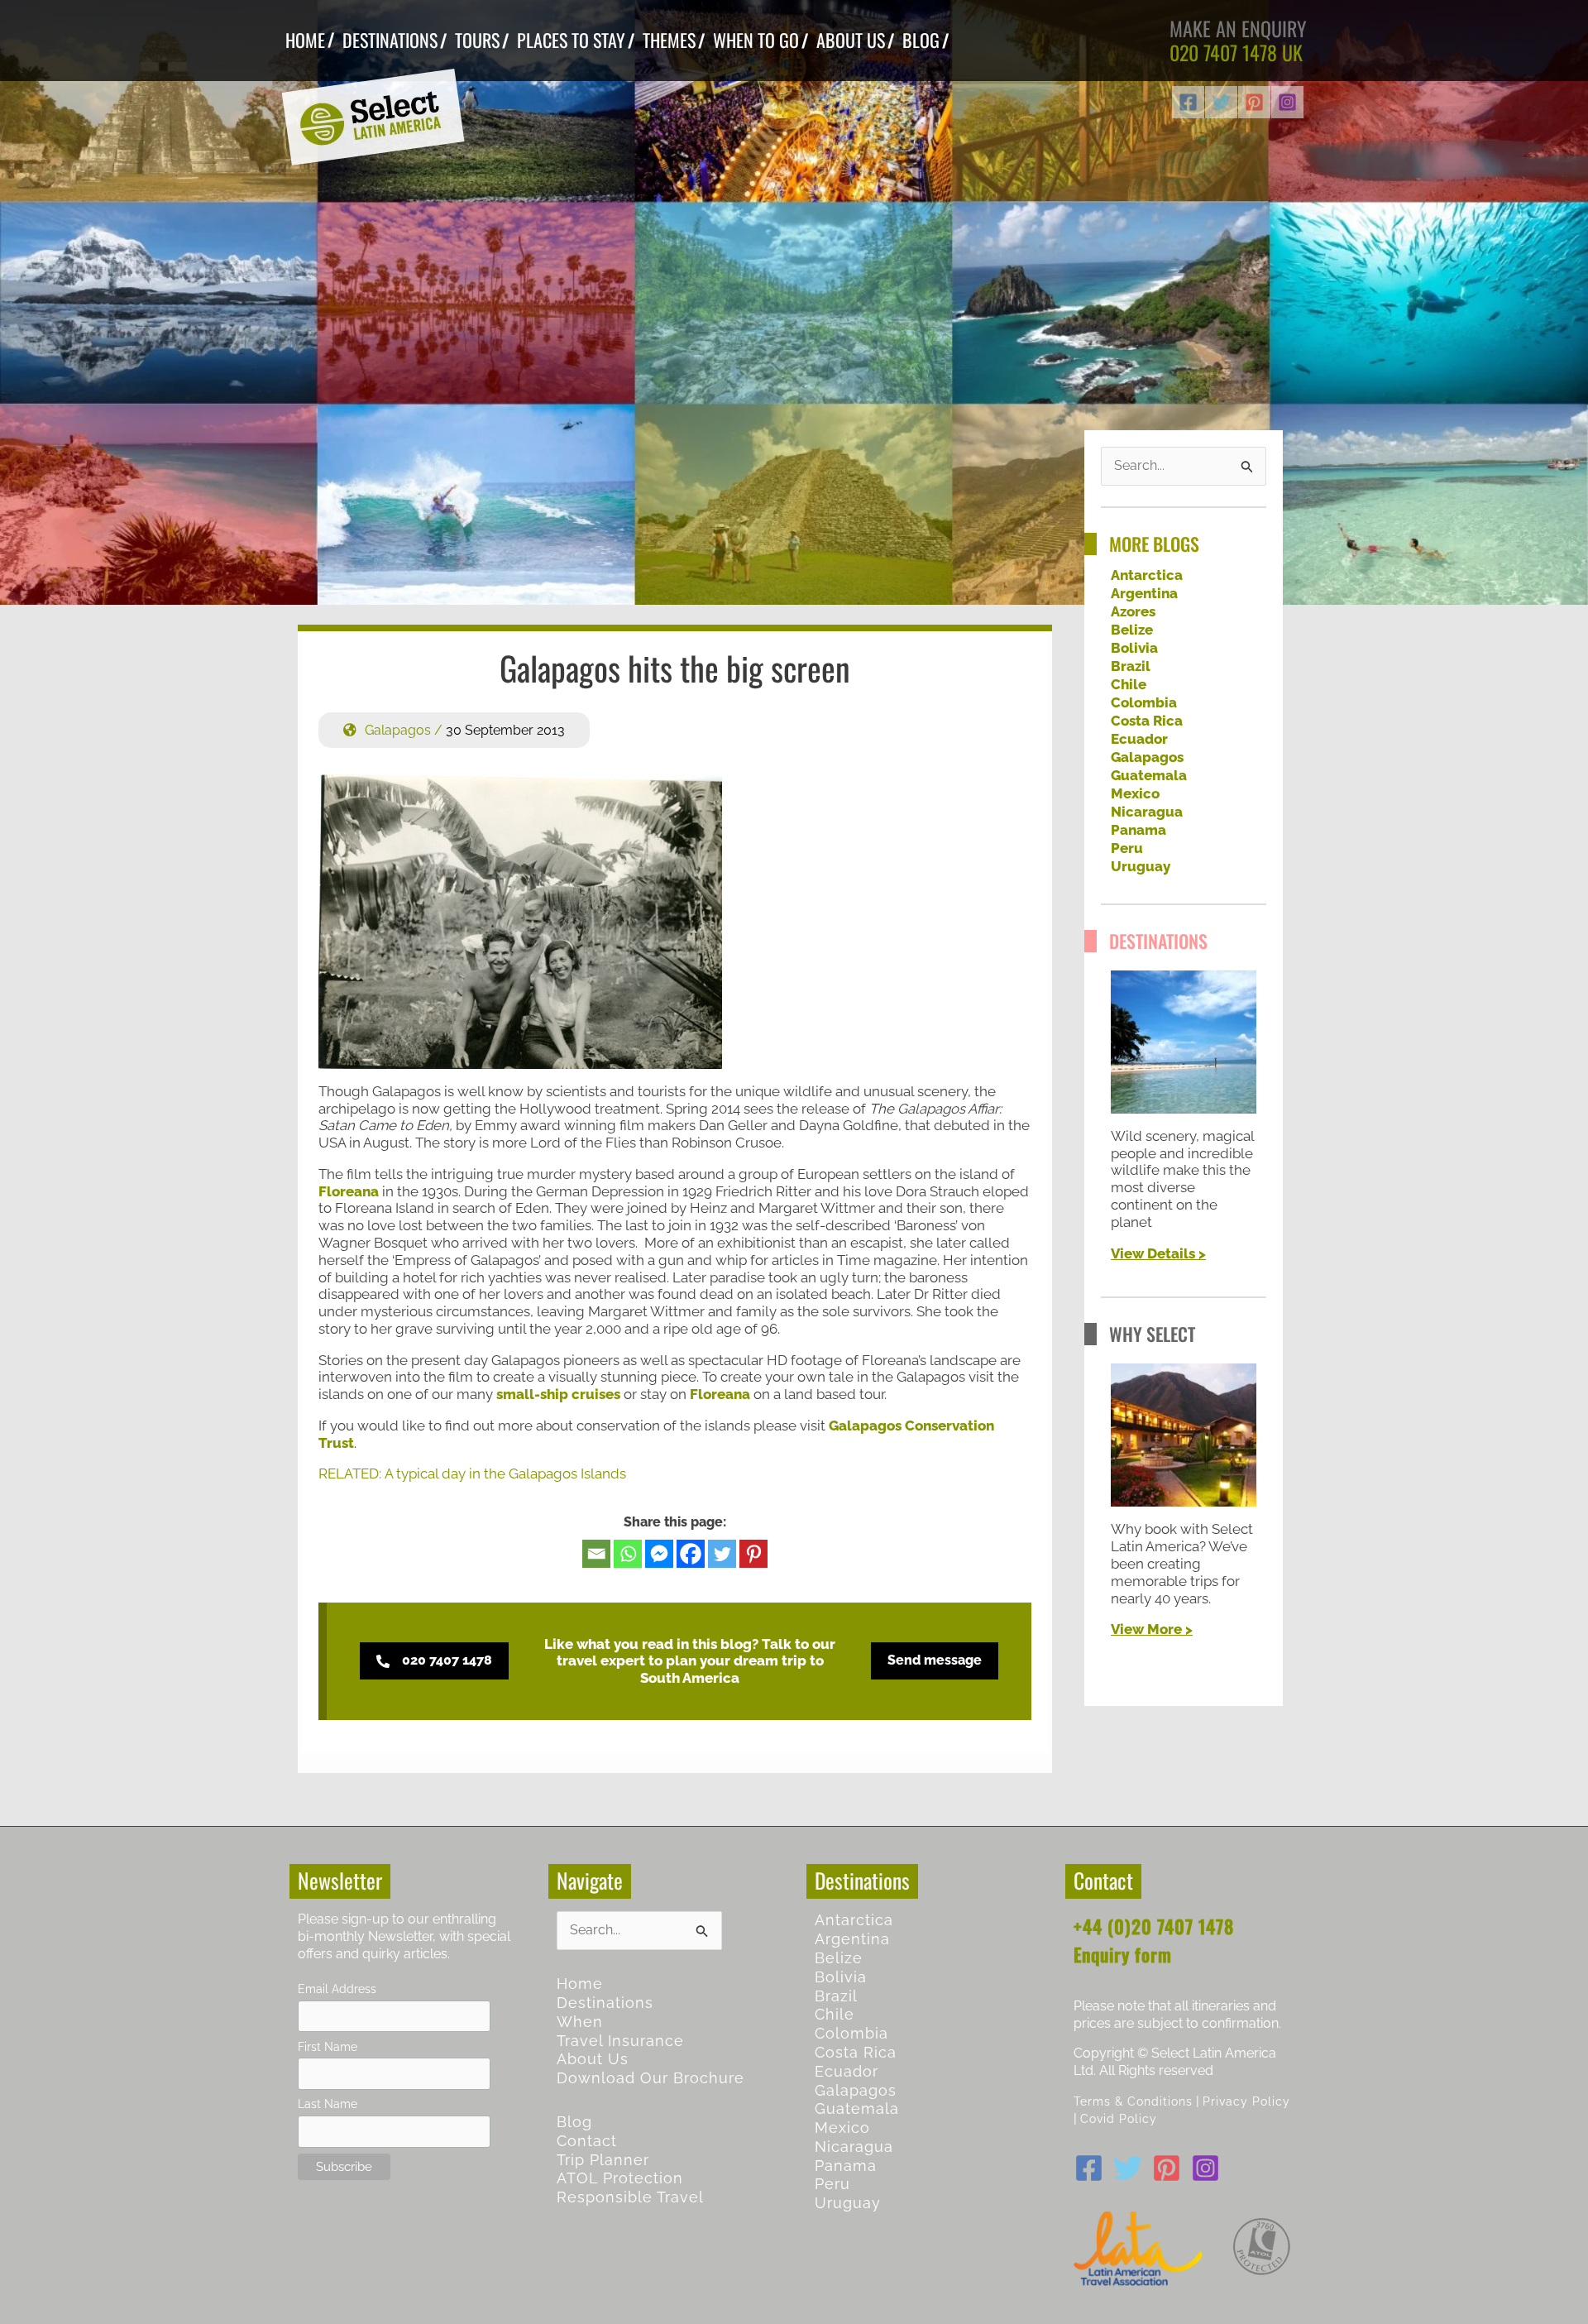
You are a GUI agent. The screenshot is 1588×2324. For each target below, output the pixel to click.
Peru (1127, 848)
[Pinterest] (1254, 102)
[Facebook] (1188, 102)
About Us (593, 2059)
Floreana (349, 1191)
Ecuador (1139, 739)
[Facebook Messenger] (659, 1554)
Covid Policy (1119, 2118)
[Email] (596, 1554)
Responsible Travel (630, 2197)
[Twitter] (1221, 102)
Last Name (328, 2104)
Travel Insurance (620, 2041)
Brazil (1131, 666)
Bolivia (1134, 648)
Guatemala (1149, 775)
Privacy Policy (1246, 2101)
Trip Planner (603, 2160)
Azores (1133, 611)
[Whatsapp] (628, 1554)
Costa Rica (1147, 721)
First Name (328, 2046)
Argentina (1144, 593)
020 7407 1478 (1223, 52)
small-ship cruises (558, 1394)
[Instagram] (1287, 102)
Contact (587, 2141)
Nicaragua (1147, 812)
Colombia (1144, 702)
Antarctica (1147, 575)
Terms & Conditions (1133, 2101)
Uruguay (1141, 866)
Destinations (605, 2003)
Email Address (337, 1989)
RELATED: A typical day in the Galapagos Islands (472, 1473)
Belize (1132, 630)
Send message (935, 1660)
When (580, 2022)
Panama (1138, 830)
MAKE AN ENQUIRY (1238, 28)
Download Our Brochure (651, 2078)
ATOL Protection (620, 2178)
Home (580, 1984)
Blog (574, 2122)
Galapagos (398, 730)
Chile (1129, 684)
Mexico (1135, 793)
